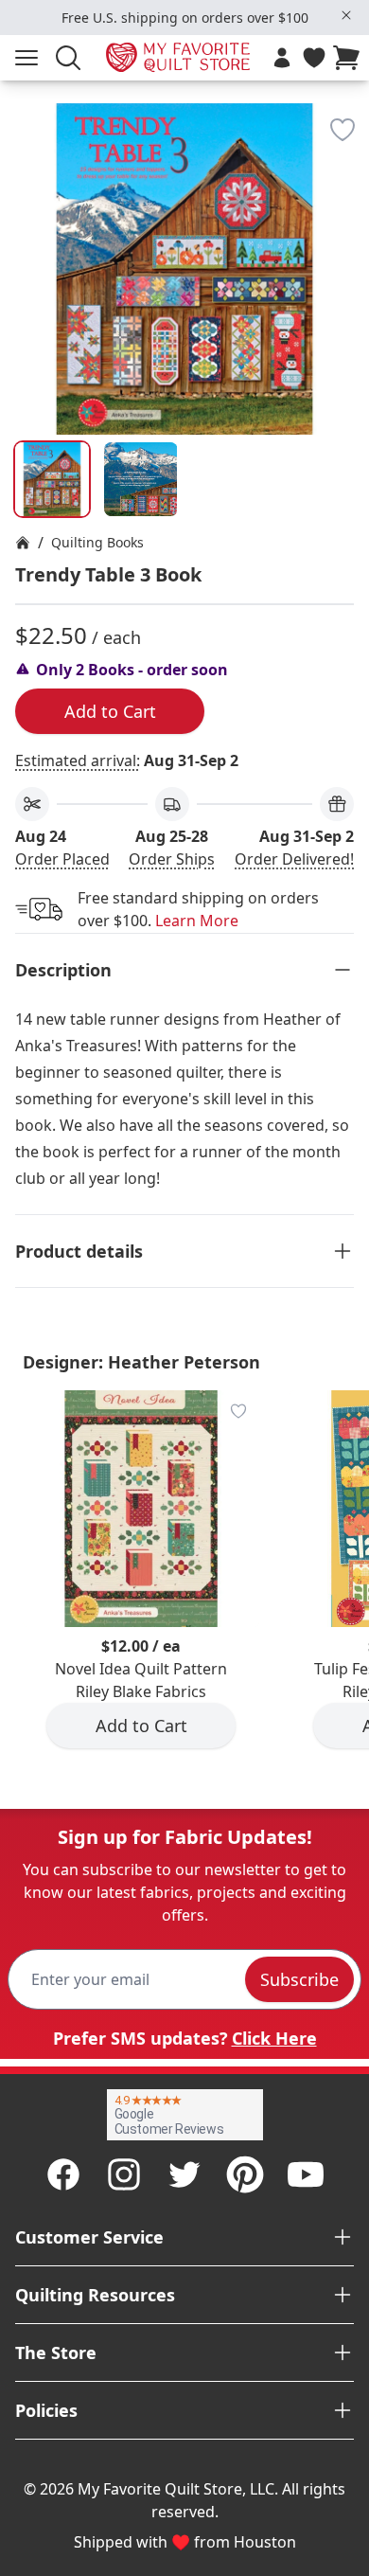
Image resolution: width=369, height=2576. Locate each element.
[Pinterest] (245, 2174)
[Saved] (314, 58)
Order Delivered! (294, 859)
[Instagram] (124, 2174)
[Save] (343, 130)
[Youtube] (306, 2174)
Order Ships (172, 859)
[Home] (23, 543)
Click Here (274, 2038)
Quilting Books (97, 542)
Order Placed (62, 859)
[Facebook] (63, 2174)
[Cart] (350, 58)
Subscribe (299, 1979)
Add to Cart (110, 711)
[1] (141, 479)
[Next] (346, 214)
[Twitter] (184, 2174)
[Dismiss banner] (346, 15)
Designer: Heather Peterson (141, 1362)
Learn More (197, 921)
